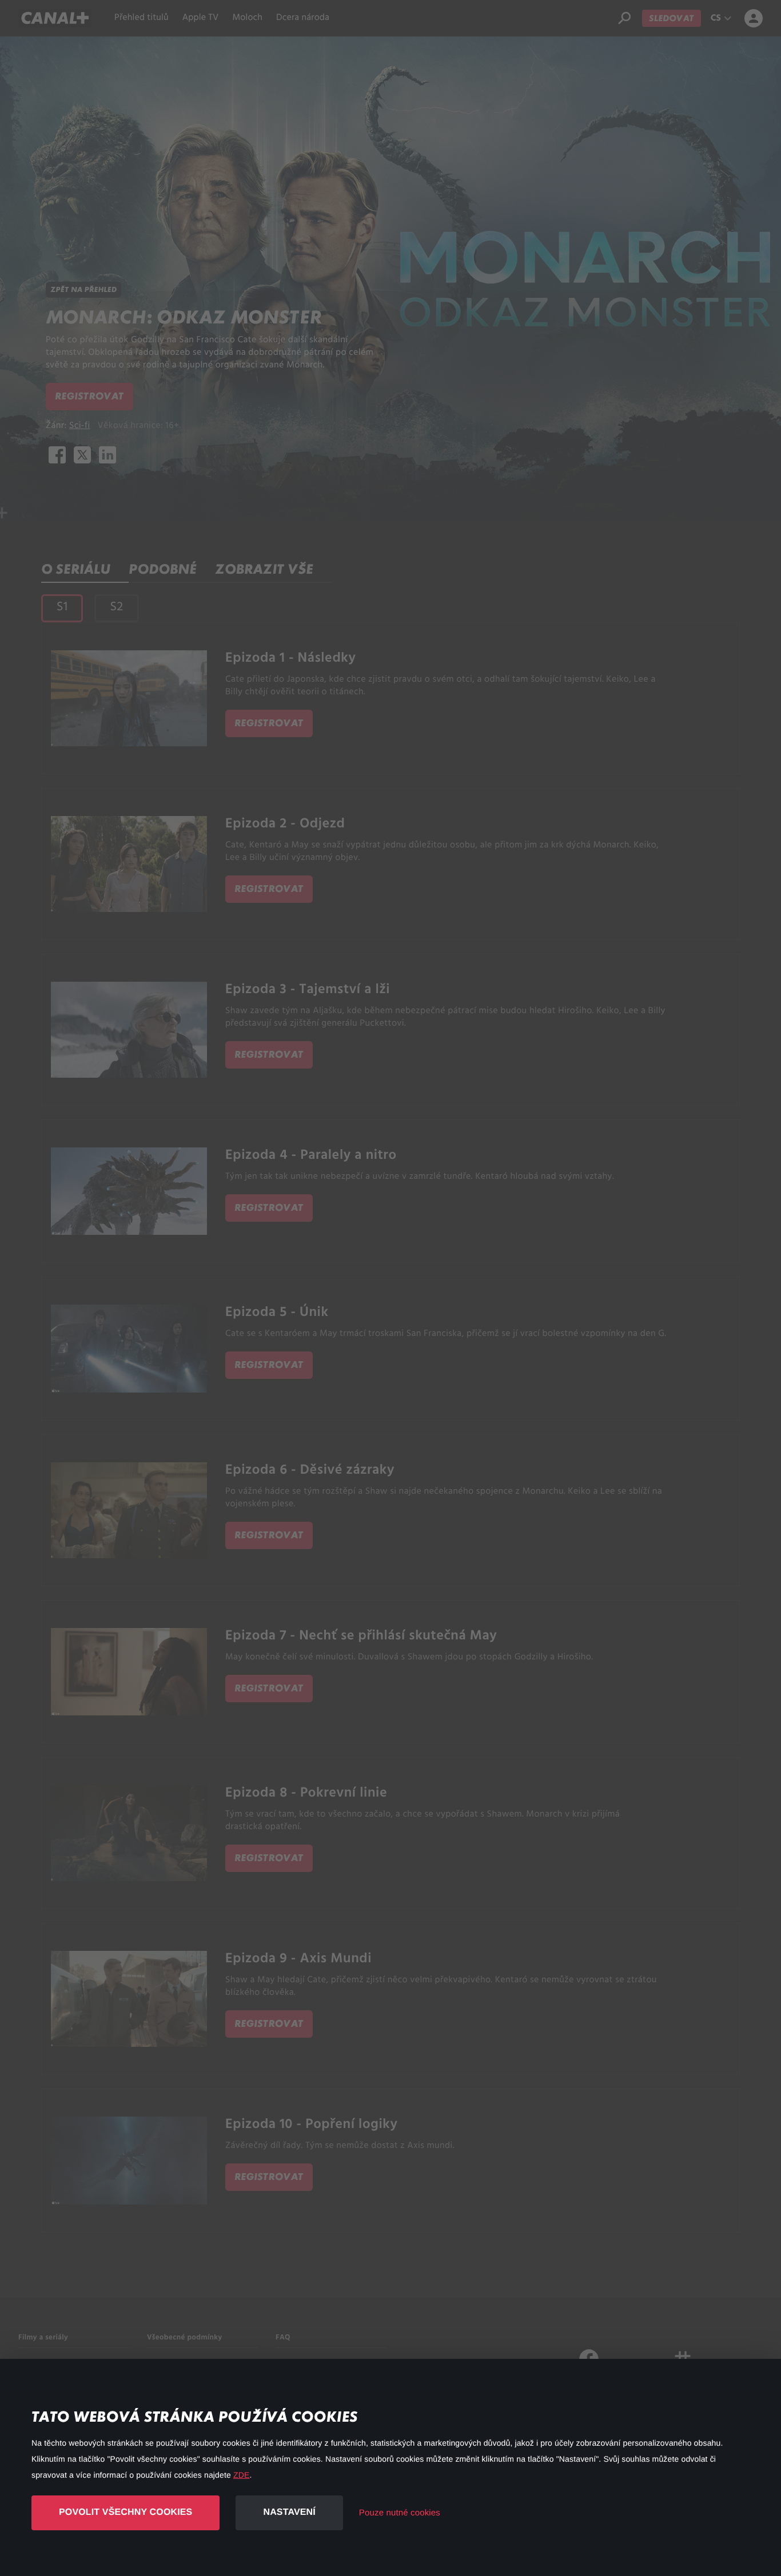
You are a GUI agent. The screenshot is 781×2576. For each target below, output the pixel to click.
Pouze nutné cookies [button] (400, 2513)
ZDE (241, 2475)
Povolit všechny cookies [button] (125, 2512)
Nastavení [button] (289, 2512)
